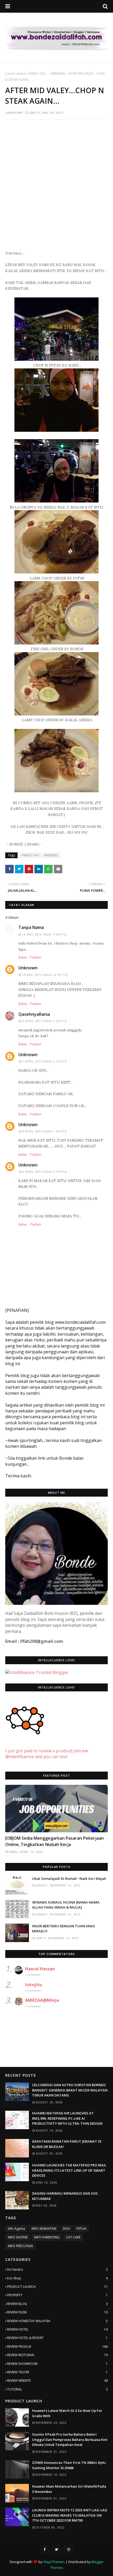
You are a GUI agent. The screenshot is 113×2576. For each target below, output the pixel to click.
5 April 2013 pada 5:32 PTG (45, 1061)
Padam (36, 957)
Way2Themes (54, 2562)
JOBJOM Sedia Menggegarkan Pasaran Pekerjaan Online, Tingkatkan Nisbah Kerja (55, 1841)
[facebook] (44, 2549)
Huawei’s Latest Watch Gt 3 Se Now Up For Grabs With (67, 2413)
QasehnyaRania (34, 1014)
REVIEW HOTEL (57, 2329)
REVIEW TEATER (57, 2372)
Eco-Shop (57, 2278)
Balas (23, 957)
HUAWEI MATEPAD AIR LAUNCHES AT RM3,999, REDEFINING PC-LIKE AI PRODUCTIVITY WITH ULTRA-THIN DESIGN (67, 2118)
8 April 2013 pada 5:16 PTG (45, 1172)
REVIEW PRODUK (57, 2347)
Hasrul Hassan (40, 1969)
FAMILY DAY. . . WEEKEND (47, 73)
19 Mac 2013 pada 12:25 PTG (45, 975)
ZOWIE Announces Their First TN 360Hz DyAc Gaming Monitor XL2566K (69, 2465)
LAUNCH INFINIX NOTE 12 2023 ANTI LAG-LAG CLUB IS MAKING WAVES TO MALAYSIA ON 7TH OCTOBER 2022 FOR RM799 (70, 2515)
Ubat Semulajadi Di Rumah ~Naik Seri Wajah (69, 1878)
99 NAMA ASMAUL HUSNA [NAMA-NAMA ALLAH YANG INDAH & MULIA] (66, 1905)
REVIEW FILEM (57, 2312)
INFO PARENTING (47, 2237)
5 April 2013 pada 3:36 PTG (45, 1021)
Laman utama (15, 73)
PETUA (81, 2229)
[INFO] (56, 1809)
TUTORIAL (57, 2389)
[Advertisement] (56, 182)
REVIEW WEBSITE (57, 2381)
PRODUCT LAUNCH (57, 2287)
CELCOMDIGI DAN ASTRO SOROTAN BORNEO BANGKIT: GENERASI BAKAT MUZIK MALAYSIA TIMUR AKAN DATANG (70, 2090)
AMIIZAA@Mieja (42, 2000)
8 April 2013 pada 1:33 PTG (45, 1131)
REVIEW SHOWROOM (57, 2364)
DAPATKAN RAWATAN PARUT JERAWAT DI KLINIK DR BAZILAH (67, 2144)
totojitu (34, 1985)
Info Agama (16, 2229)
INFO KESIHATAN (44, 2229)
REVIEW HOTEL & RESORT (57, 2338)
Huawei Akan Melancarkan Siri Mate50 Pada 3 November (69, 2489)
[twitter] (56, 2549)
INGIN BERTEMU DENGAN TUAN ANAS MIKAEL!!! (64, 1929)
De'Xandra (57, 2269)
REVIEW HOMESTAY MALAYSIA (57, 2321)
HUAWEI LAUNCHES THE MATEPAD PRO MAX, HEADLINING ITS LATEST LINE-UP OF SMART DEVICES (69, 2170)
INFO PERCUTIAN (20, 2246)
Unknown (14, 113)
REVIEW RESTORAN (57, 2355)
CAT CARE (73, 2237)
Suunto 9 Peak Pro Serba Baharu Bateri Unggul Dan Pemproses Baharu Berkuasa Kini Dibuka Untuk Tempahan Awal (70, 2439)
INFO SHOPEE (18, 2237)
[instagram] (69, 2549)
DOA (66, 2229)
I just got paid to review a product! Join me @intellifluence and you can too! (47, 1754)
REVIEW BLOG (57, 2304)
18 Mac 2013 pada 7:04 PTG (44, 934)
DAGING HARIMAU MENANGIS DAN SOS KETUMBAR (65, 2196)
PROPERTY (57, 2295)
